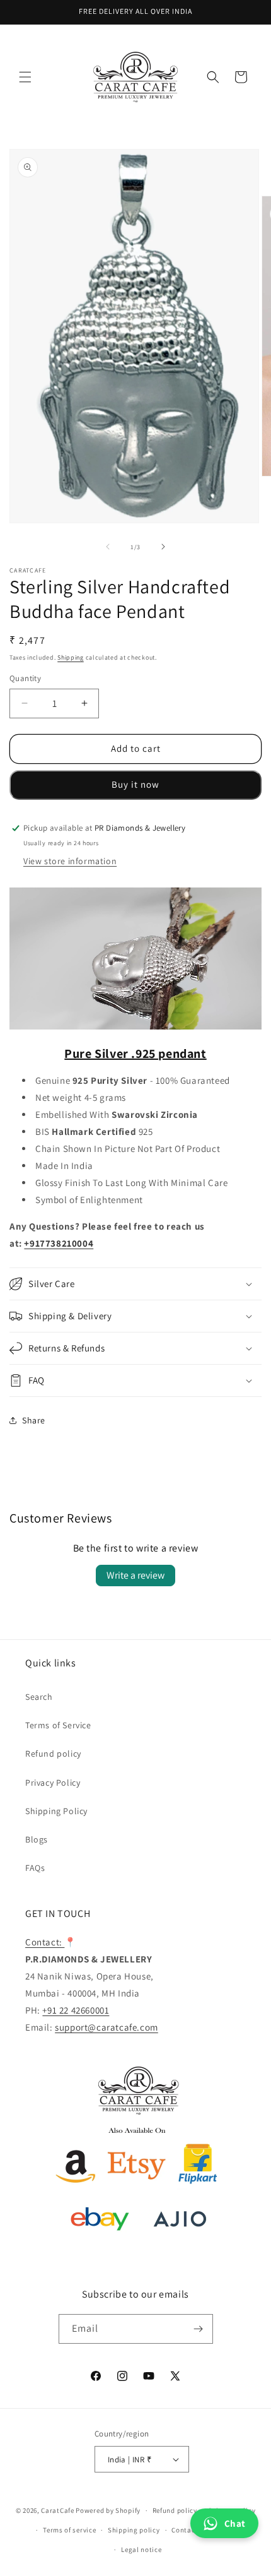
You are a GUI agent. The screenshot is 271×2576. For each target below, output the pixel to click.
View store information (70, 861)
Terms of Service (58, 1725)
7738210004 (66, 1243)
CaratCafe (57, 2510)
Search (39, 1697)
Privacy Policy (53, 1783)
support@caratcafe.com (107, 2027)
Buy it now (135, 784)
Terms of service (69, 2530)
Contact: (45, 1942)
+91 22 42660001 (76, 2010)
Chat (235, 2523)
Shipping (71, 657)
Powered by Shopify (108, 2510)
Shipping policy (134, 2530)
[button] (25, 77)
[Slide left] (108, 547)
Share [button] (34, 1420)
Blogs (37, 1839)
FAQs (35, 1868)
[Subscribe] (199, 2329)
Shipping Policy (56, 1811)
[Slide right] (163, 547)
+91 (32, 1243)
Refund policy (53, 1754)
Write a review (135, 1575)
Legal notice (141, 2549)
